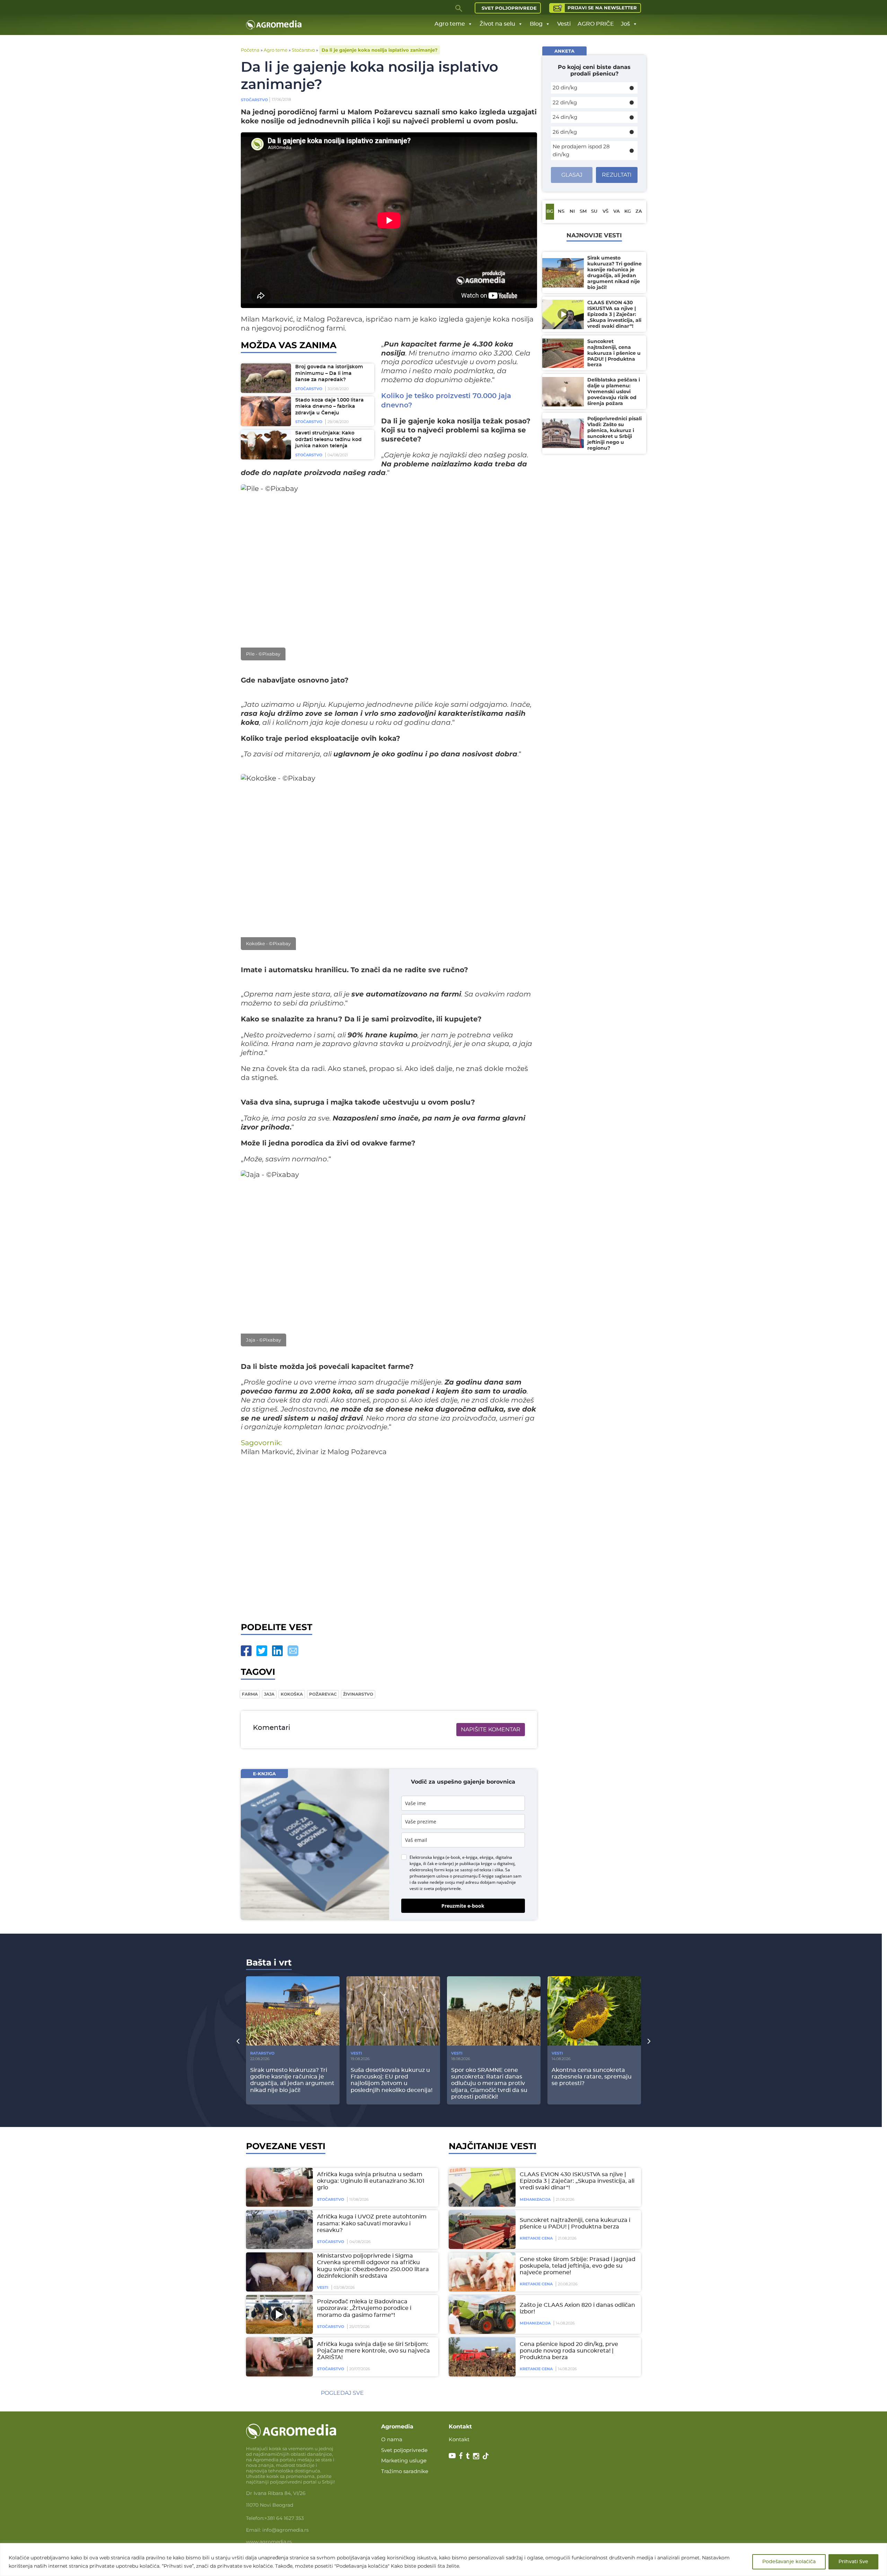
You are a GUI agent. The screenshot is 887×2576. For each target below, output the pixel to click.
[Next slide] (649, 2041)
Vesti (564, 24)
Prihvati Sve (853, 2562)
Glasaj (572, 175)
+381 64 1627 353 (284, 2518)
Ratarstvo (262, 2053)
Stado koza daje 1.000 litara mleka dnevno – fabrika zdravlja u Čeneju (330, 407)
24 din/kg (565, 117)
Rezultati (617, 175)
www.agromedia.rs (269, 2542)
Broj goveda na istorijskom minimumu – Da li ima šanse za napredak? (329, 373)
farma (250, 1694)
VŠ (605, 212)
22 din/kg (565, 102)
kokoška (292, 1694)
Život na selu (497, 24)
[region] (443, 2560)
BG (550, 212)
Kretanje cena (536, 2238)
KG (628, 212)
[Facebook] (246, 1651)
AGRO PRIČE (596, 24)
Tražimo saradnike (405, 2471)
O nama (392, 2439)
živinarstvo (358, 1694)
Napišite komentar (491, 1729)
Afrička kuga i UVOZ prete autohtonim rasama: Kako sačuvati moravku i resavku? (372, 2223)
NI (572, 212)
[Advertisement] (389, 1537)
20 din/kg (565, 87)
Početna (250, 50)
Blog (536, 24)
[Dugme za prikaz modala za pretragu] (459, 8)
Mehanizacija (535, 2199)
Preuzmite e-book (463, 1906)
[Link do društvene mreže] (452, 2455)
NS (561, 212)
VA (617, 212)
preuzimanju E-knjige (473, 1876)
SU (594, 212)
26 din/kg (565, 132)
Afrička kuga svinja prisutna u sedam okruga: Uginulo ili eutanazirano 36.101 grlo (371, 2181)
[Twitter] (262, 1651)
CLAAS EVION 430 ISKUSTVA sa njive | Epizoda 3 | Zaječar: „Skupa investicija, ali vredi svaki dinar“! (577, 2181)
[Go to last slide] (238, 2041)
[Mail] (293, 1651)
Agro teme (450, 24)
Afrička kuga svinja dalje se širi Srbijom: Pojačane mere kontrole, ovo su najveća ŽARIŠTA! (374, 2351)
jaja (269, 1694)
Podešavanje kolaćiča (789, 2562)
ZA (639, 212)
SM (583, 212)
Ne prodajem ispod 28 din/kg (581, 150)
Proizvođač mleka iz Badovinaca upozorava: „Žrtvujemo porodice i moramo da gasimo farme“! (364, 2308)
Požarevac (323, 1694)
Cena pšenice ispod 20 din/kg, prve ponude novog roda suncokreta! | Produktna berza (569, 2351)
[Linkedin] (277, 1651)
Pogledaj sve (342, 2393)
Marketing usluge (404, 2460)
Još (625, 24)
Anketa (564, 51)
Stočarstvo (303, 50)
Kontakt (459, 2439)
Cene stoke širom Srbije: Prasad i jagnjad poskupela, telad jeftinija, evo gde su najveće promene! (578, 2266)
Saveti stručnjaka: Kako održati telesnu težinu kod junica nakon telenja (328, 439)
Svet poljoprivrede (509, 8)
